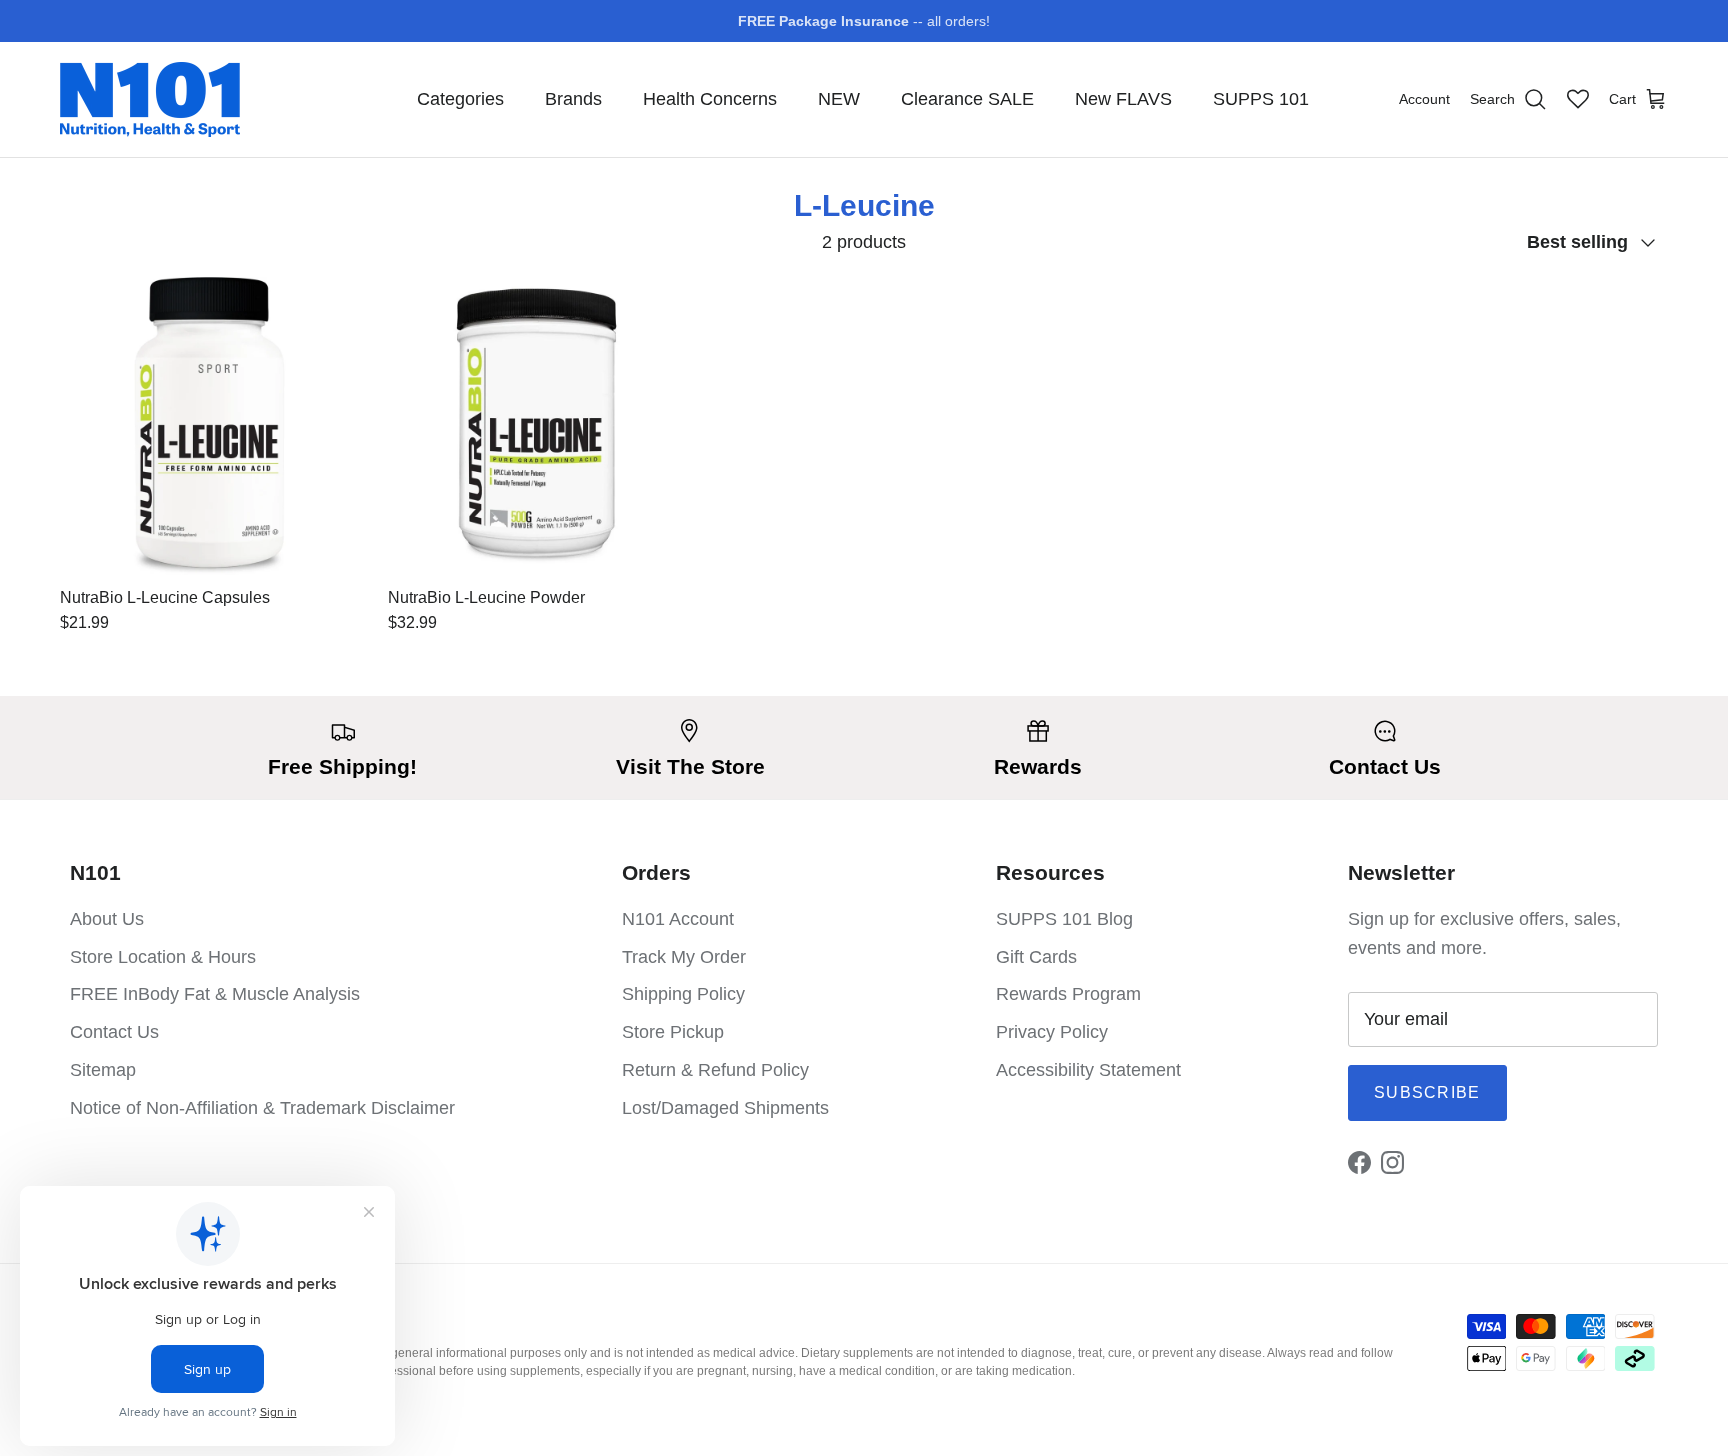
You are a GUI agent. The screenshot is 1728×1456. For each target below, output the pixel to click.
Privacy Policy (1052, 1032)
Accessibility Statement (1088, 1070)
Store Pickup (673, 1032)
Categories (460, 99)
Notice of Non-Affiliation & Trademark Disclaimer (262, 1108)
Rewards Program (1068, 994)
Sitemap (103, 1070)
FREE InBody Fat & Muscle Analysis (215, 994)
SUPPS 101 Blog (1064, 919)
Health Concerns (710, 99)
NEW (839, 99)
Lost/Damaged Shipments (725, 1108)
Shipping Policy (683, 994)
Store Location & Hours (163, 957)
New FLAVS (1123, 99)
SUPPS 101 (1261, 99)
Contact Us (114, 1032)
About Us (107, 919)
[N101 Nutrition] (150, 99)
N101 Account (678, 919)
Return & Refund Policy (715, 1070)
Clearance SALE (967, 99)
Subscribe (1427, 1092)
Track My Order (684, 957)
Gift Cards (1036, 957)
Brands (573, 99)
